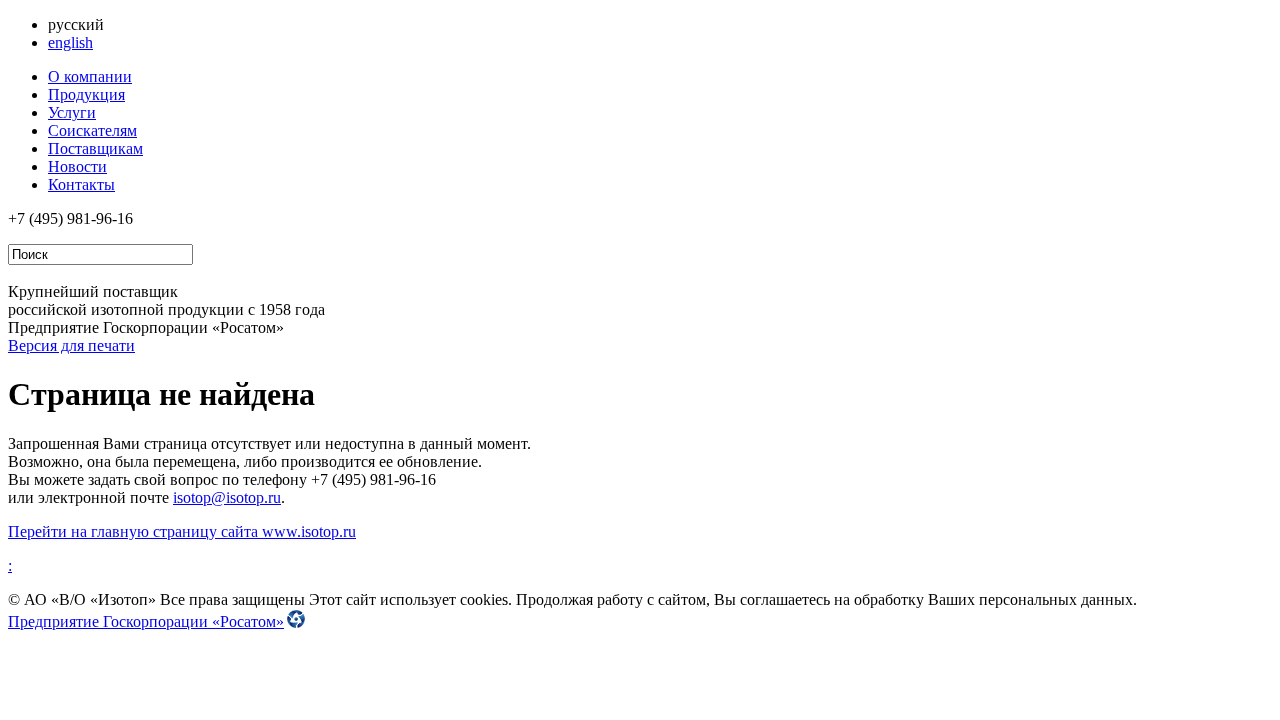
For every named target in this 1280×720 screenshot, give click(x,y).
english (70, 42)
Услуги (72, 112)
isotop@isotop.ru (227, 497)
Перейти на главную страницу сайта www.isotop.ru (182, 531)
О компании (90, 76)
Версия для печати (71, 345)
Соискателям (92, 130)
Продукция (86, 94)
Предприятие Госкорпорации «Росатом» (146, 621)
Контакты (81, 184)
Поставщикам (95, 148)
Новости (77, 166)
